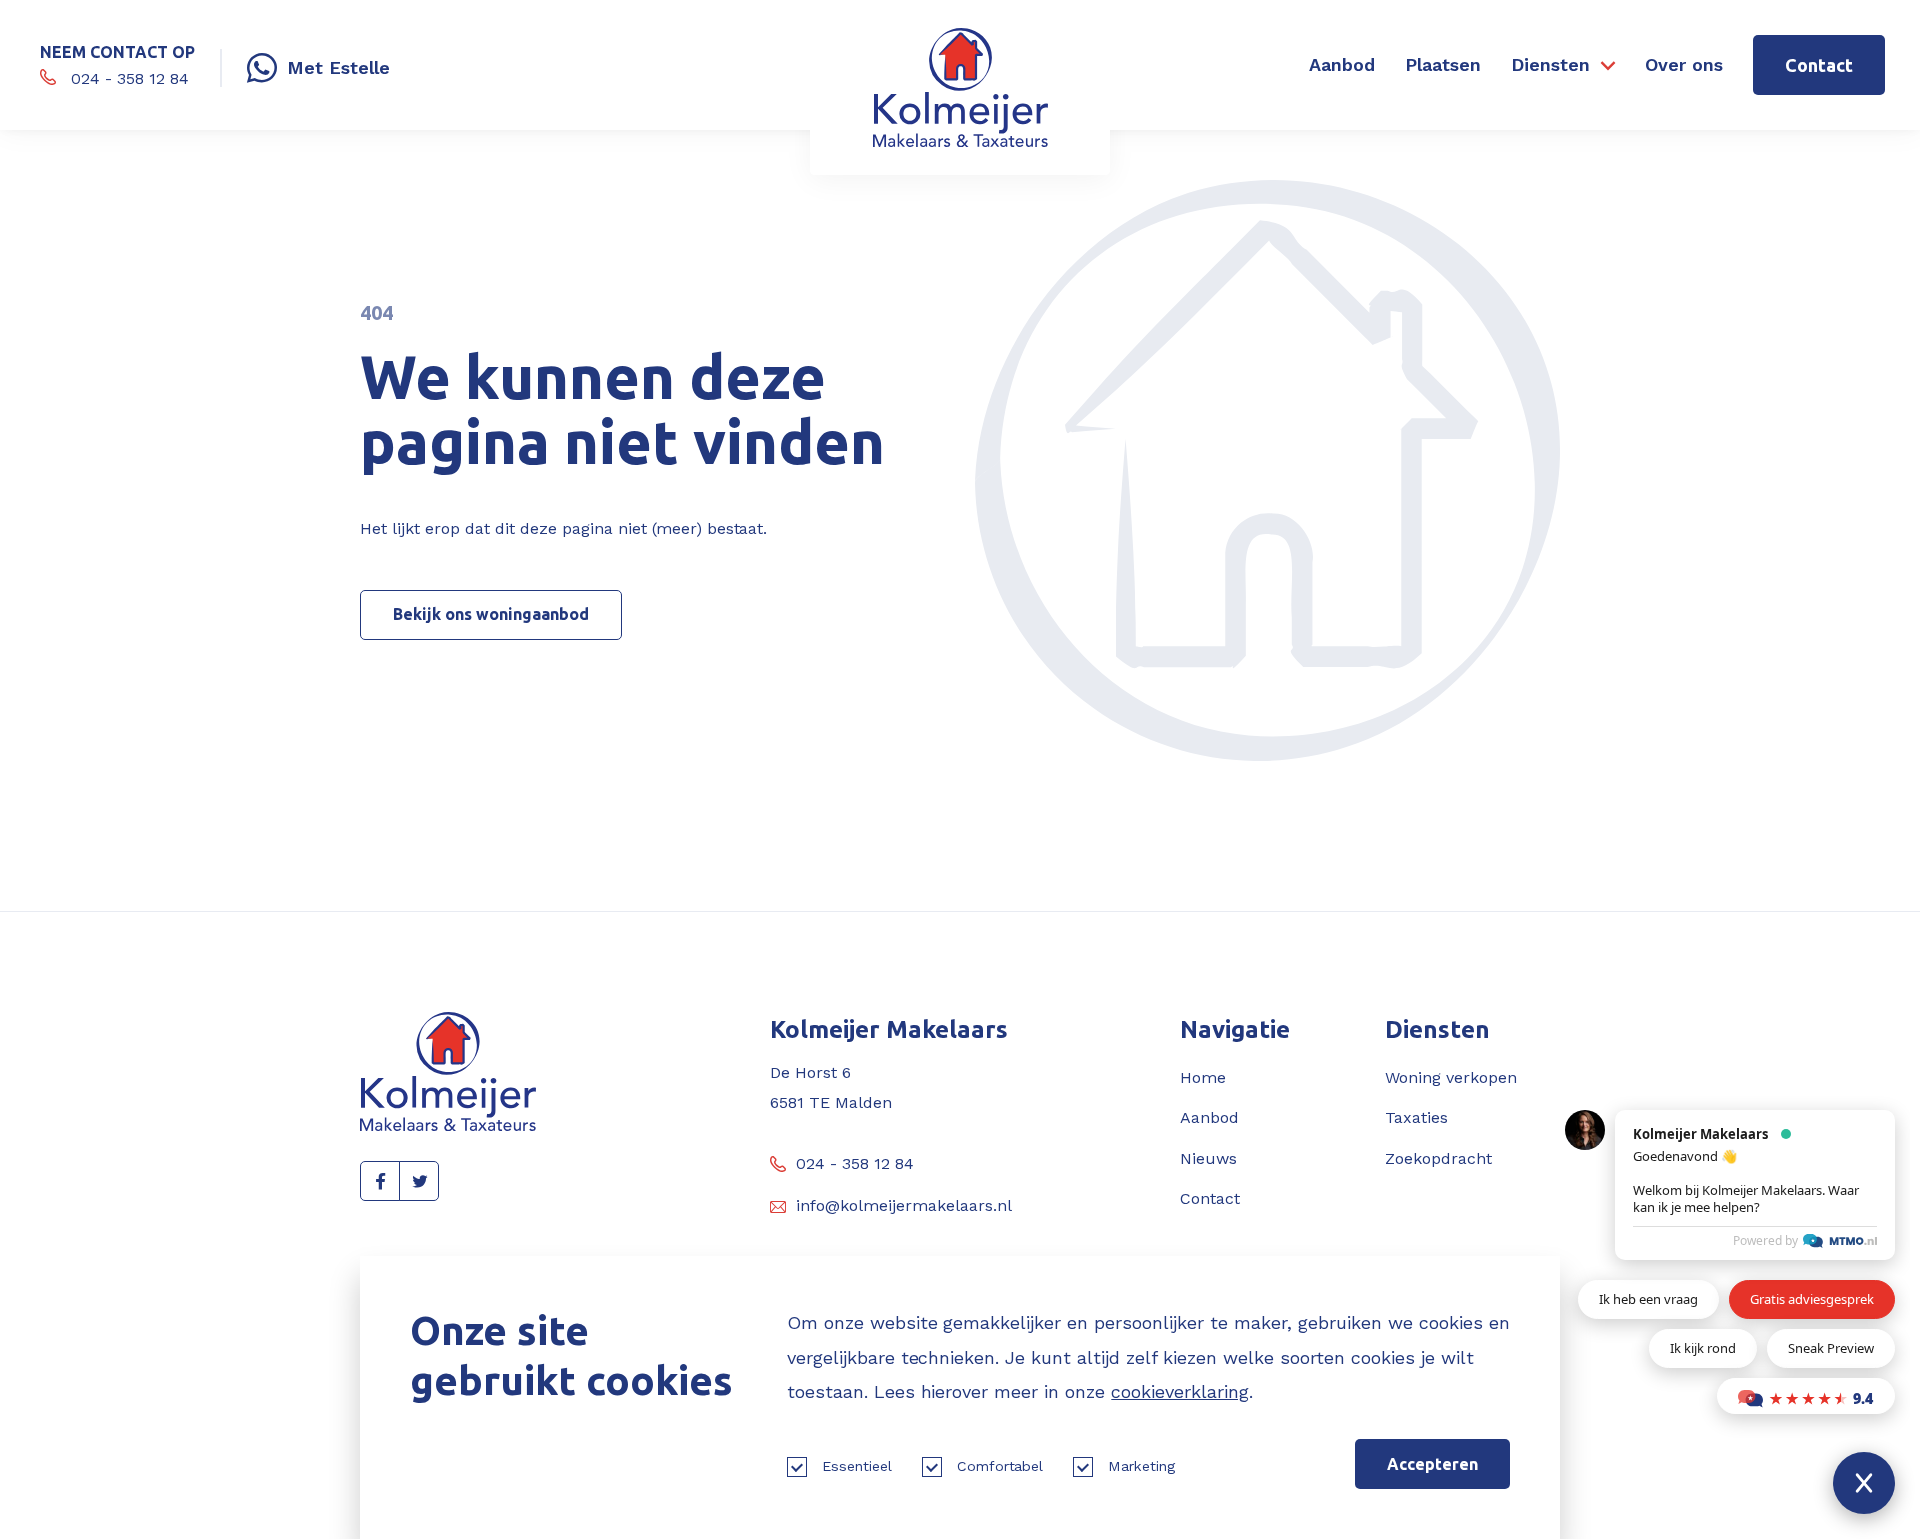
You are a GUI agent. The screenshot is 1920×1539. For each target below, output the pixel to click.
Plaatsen (1443, 64)
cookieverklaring (1180, 1391)
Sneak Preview (1831, 1348)
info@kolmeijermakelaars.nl (904, 1205)
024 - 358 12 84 (855, 1163)
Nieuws (1208, 1158)
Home (1203, 1077)
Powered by (1765, 1240)
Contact (1819, 65)
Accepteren (1432, 1464)
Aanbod (1342, 64)
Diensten (1550, 64)
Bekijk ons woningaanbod (491, 614)
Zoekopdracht (1438, 1158)
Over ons (1684, 64)
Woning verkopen (1451, 1077)
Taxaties (1416, 1117)
